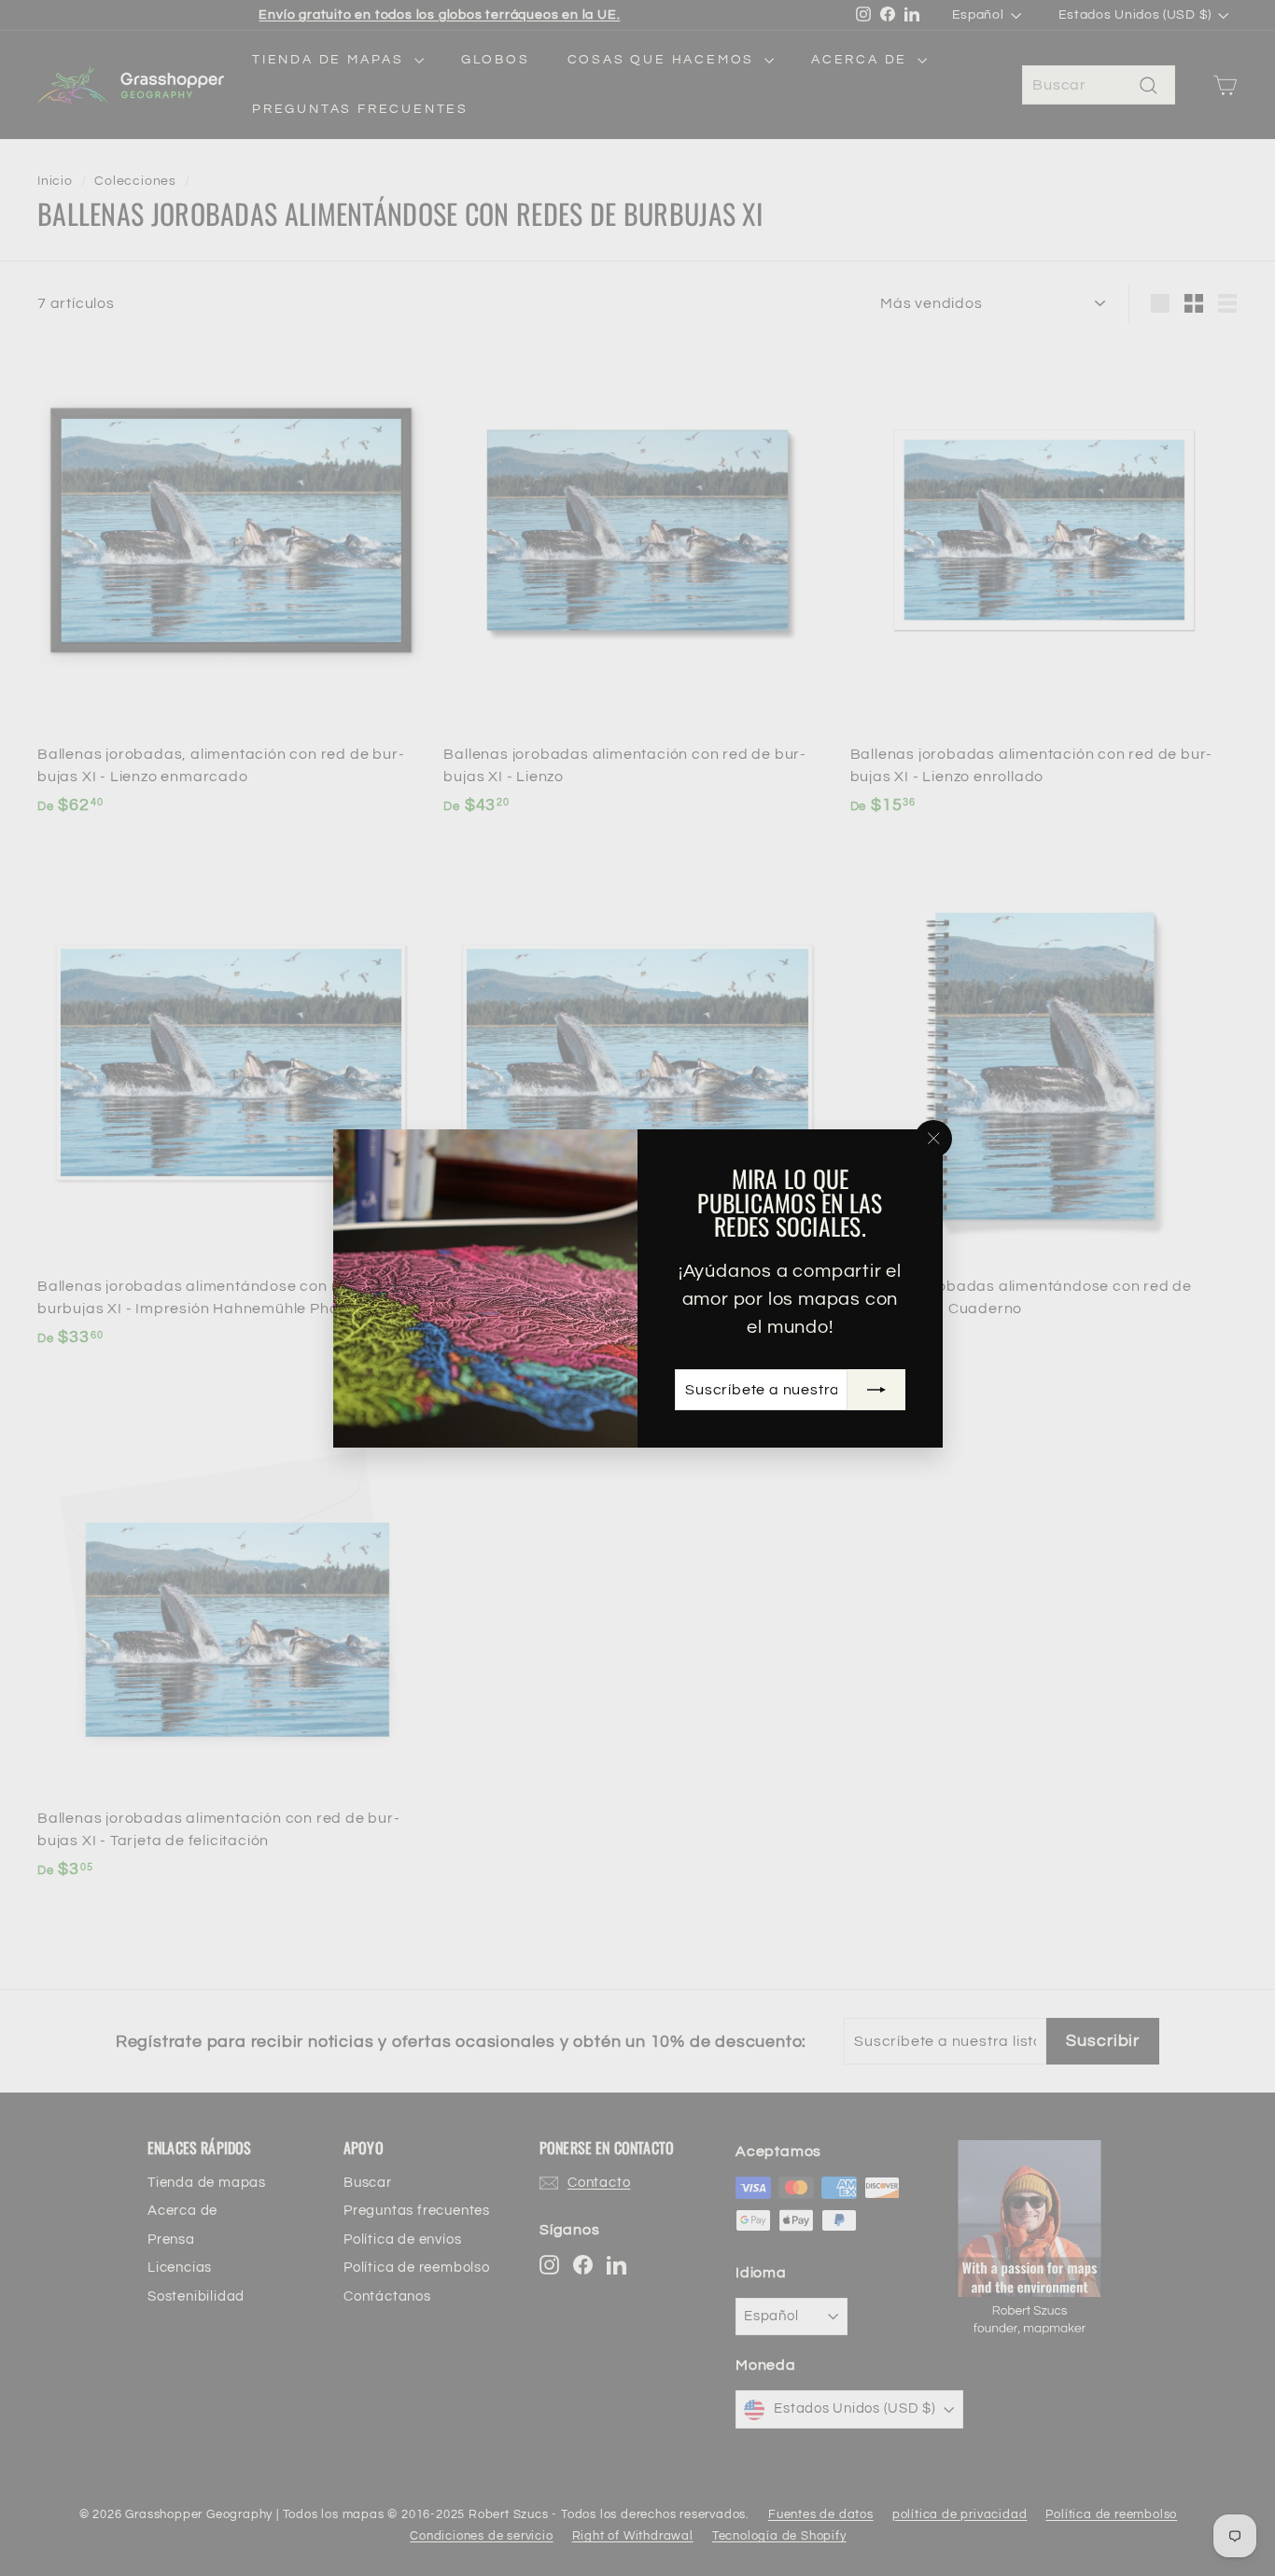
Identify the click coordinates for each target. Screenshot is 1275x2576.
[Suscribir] (876, 1389)
